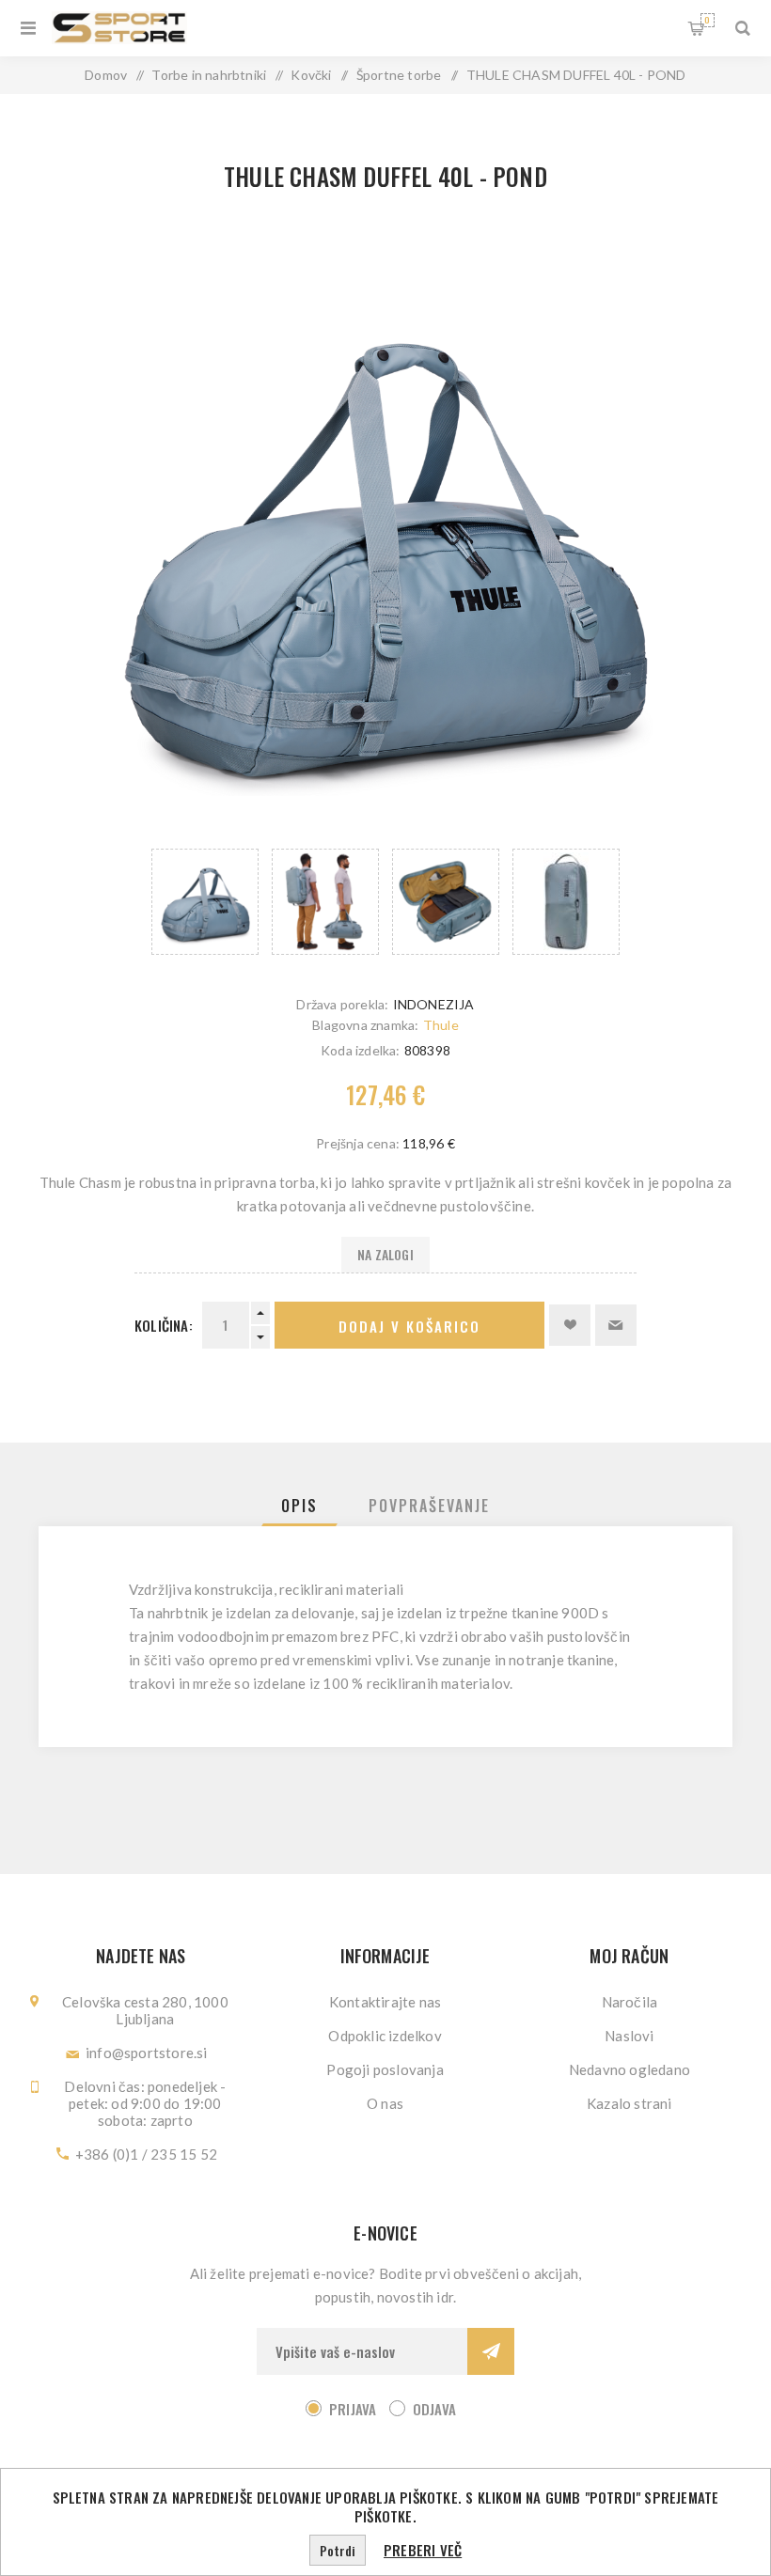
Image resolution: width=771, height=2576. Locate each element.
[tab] (299, 1506)
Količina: (164, 1325)
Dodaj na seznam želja (570, 1325)
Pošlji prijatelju (616, 1325)
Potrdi (338, 2550)
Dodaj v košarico (409, 1326)
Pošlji (491, 2351)
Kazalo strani (629, 2103)
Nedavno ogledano (629, 2069)
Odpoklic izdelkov (385, 2036)
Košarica (707, 20)
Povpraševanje (429, 1506)
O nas (385, 2103)
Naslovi (629, 2036)
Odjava (434, 2409)
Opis (299, 1506)
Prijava (353, 2409)
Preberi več (423, 2550)
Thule (441, 1025)
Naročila (630, 2002)
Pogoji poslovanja (385, 2069)
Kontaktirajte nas (385, 2002)
